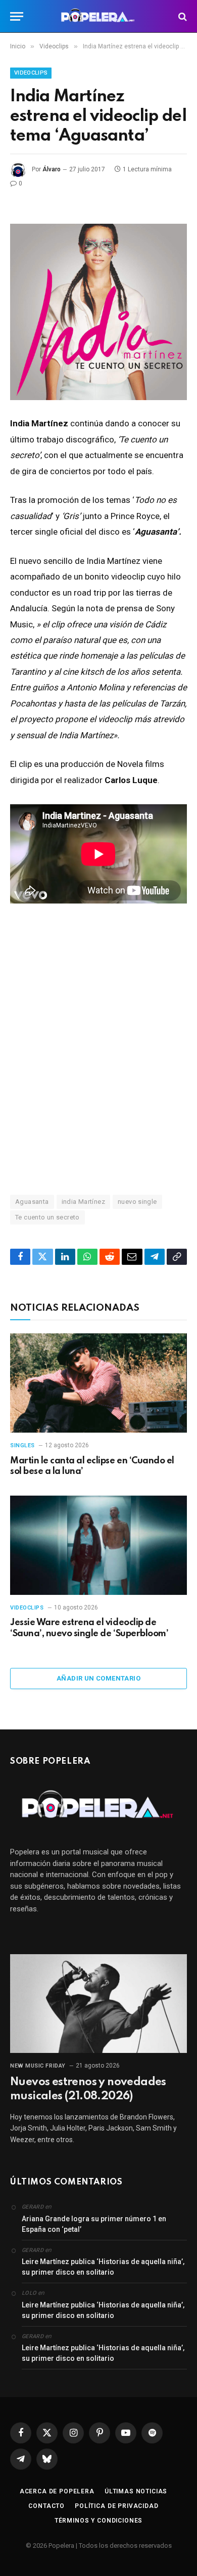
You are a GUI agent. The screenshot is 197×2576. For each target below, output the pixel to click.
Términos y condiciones (98, 2521)
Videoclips (31, 73)
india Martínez (83, 1202)
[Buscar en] (182, 16)
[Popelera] (99, 16)
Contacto (46, 2506)
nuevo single (137, 1202)
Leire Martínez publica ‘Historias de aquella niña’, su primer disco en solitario (103, 2267)
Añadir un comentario (98, 1678)
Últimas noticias (136, 2491)
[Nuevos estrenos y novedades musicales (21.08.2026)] (98, 2004)
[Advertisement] (98, 1064)
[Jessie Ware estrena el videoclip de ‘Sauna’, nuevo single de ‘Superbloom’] (98, 1545)
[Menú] (17, 16)
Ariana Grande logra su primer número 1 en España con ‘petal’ (94, 2224)
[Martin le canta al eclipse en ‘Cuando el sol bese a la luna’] (98, 1383)
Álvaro (52, 169)
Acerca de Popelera (57, 2491)
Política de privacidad (116, 2506)
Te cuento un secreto (47, 1217)
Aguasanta (32, 1202)
